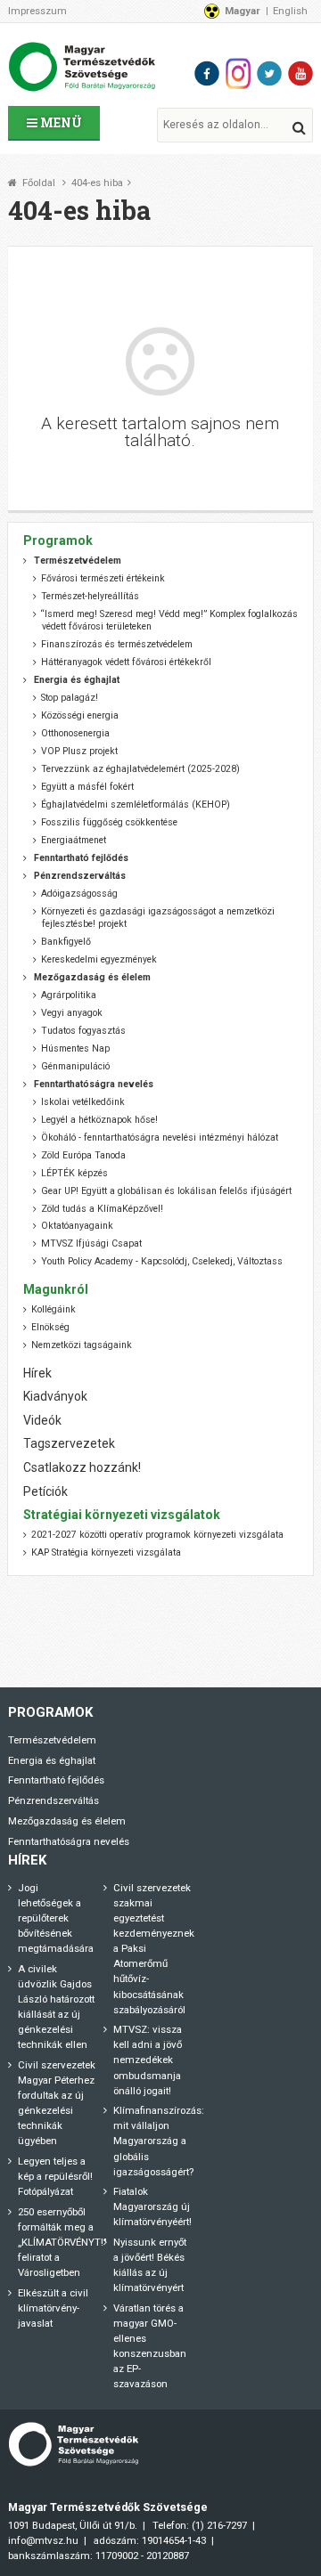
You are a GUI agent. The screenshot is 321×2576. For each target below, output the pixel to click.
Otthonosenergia (75, 733)
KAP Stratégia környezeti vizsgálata (106, 1552)
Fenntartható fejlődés (56, 1780)
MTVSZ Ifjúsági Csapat (91, 1243)
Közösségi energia (80, 715)
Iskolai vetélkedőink (83, 1102)
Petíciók (45, 1491)
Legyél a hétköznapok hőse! (99, 1120)
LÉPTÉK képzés (74, 1173)
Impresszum (37, 11)
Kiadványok (55, 1396)
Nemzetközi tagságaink (82, 1345)
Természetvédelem (52, 1740)
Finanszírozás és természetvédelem (117, 644)
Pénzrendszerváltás (53, 1800)
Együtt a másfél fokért (87, 787)
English (290, 11)
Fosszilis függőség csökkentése (109, 822)
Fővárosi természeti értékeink (103, 578)
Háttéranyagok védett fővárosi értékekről (126, 662)
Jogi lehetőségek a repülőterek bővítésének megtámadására (56, 1918)
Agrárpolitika (69, 995)
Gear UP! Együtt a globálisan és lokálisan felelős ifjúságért (166, 1191)
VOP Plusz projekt (79, 751)
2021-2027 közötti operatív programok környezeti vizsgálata (157, 1535)
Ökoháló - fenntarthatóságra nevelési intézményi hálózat (160, 1138)
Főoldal (39, 183)
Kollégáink (53, 1309)
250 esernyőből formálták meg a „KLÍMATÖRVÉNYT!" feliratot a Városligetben (62, 2242)
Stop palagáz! (70, 698)
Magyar (243, 11)
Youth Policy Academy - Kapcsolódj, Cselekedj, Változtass (162, 1261)
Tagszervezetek (69, 1443)
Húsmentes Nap (75, 1048)
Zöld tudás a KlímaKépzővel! (102, 1209)
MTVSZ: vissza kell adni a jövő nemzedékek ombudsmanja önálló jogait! (148, 2060)
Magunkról (56, 1289)
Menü (60, 122)
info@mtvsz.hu (43, 2540)
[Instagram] (238, 73)
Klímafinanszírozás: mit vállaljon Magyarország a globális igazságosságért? (159, 2141)
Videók (42, 1420)
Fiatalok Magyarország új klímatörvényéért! (152, 2206)
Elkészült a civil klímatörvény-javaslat (53, 2308)
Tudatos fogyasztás (83, 1031)
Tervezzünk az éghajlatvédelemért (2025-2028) (140, 769)
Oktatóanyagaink (77, 1226)
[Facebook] (207, 73)
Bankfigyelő (66, 942)
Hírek (37, 1373)
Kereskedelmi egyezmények (99, 959)
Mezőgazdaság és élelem (67, 1821)
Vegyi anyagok (72, 1013)
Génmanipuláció (75, 1066)
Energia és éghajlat (52, 1760)
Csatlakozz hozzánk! (82, 1467)
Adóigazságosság (79, 894)
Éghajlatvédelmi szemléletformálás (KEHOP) (136, 804)
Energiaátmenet (74, 840)
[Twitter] (269, 73)
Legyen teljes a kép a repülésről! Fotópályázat (55, 2176)
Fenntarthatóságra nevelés (69, 1841)
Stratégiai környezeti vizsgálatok (122, 1515)
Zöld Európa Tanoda (83, 1155)
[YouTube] (300, 73)
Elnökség (50, 1327)
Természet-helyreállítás (90, 596)
